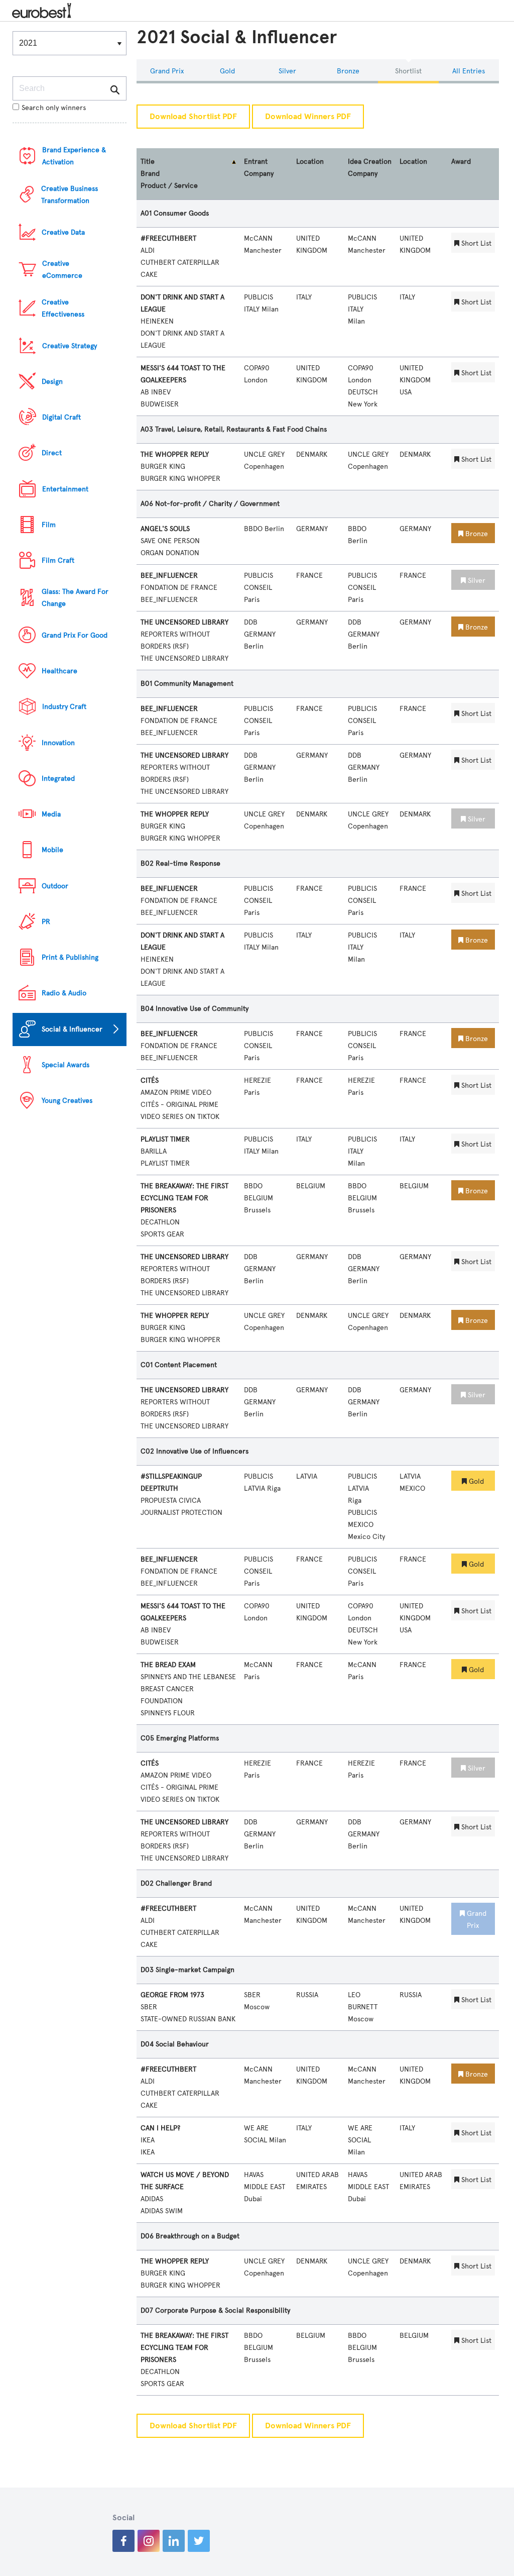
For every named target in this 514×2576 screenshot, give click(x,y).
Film (49, 525)
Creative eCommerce (62, 270)
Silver (287, 71)
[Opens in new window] (123, 2541)
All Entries (469, 71)
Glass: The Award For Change (75, 598)
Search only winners (54, 108)
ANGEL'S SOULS (165, 529)
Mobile (52, 850)
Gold (227, 71)
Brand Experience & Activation (74, 156)
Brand (150, 174)
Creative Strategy (70, 346)
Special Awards (66, 1065)
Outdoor (55, 886)
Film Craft (58, 560)
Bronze (348, 71)
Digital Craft (61, 417)
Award (461, 162)
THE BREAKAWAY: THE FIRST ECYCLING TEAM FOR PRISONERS (184, 1198)
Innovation (58, 743)
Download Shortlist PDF (193, 117)
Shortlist (408, 71)
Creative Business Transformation (70, 195)
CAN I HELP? (160, 2128)
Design (52, 382)
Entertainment (65, 489)
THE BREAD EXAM (168, 1665)
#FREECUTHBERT (168, 238)
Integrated (58, 779)
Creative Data (63, 232)
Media (51, 814)
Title (148, 162)
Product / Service (169, 186)
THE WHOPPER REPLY (175, 454)
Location (310, 162)
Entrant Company (259, 168)
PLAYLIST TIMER (165, 1139)
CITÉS (150, 1080)
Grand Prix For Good (75, 635)
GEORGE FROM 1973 (172, 1995)
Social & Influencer (72, 1029)
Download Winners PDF (308, 117)
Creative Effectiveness (63, 308)
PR (46, 922)
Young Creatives (67, 1101)
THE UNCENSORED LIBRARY (184, 622)
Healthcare (59, 671)
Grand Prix (167, 71)
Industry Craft (64, 707)
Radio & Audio (64, 993)
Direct (52, 453)
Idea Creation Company (370, 168)
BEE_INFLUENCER (169, 576)
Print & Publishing (70, 957)
